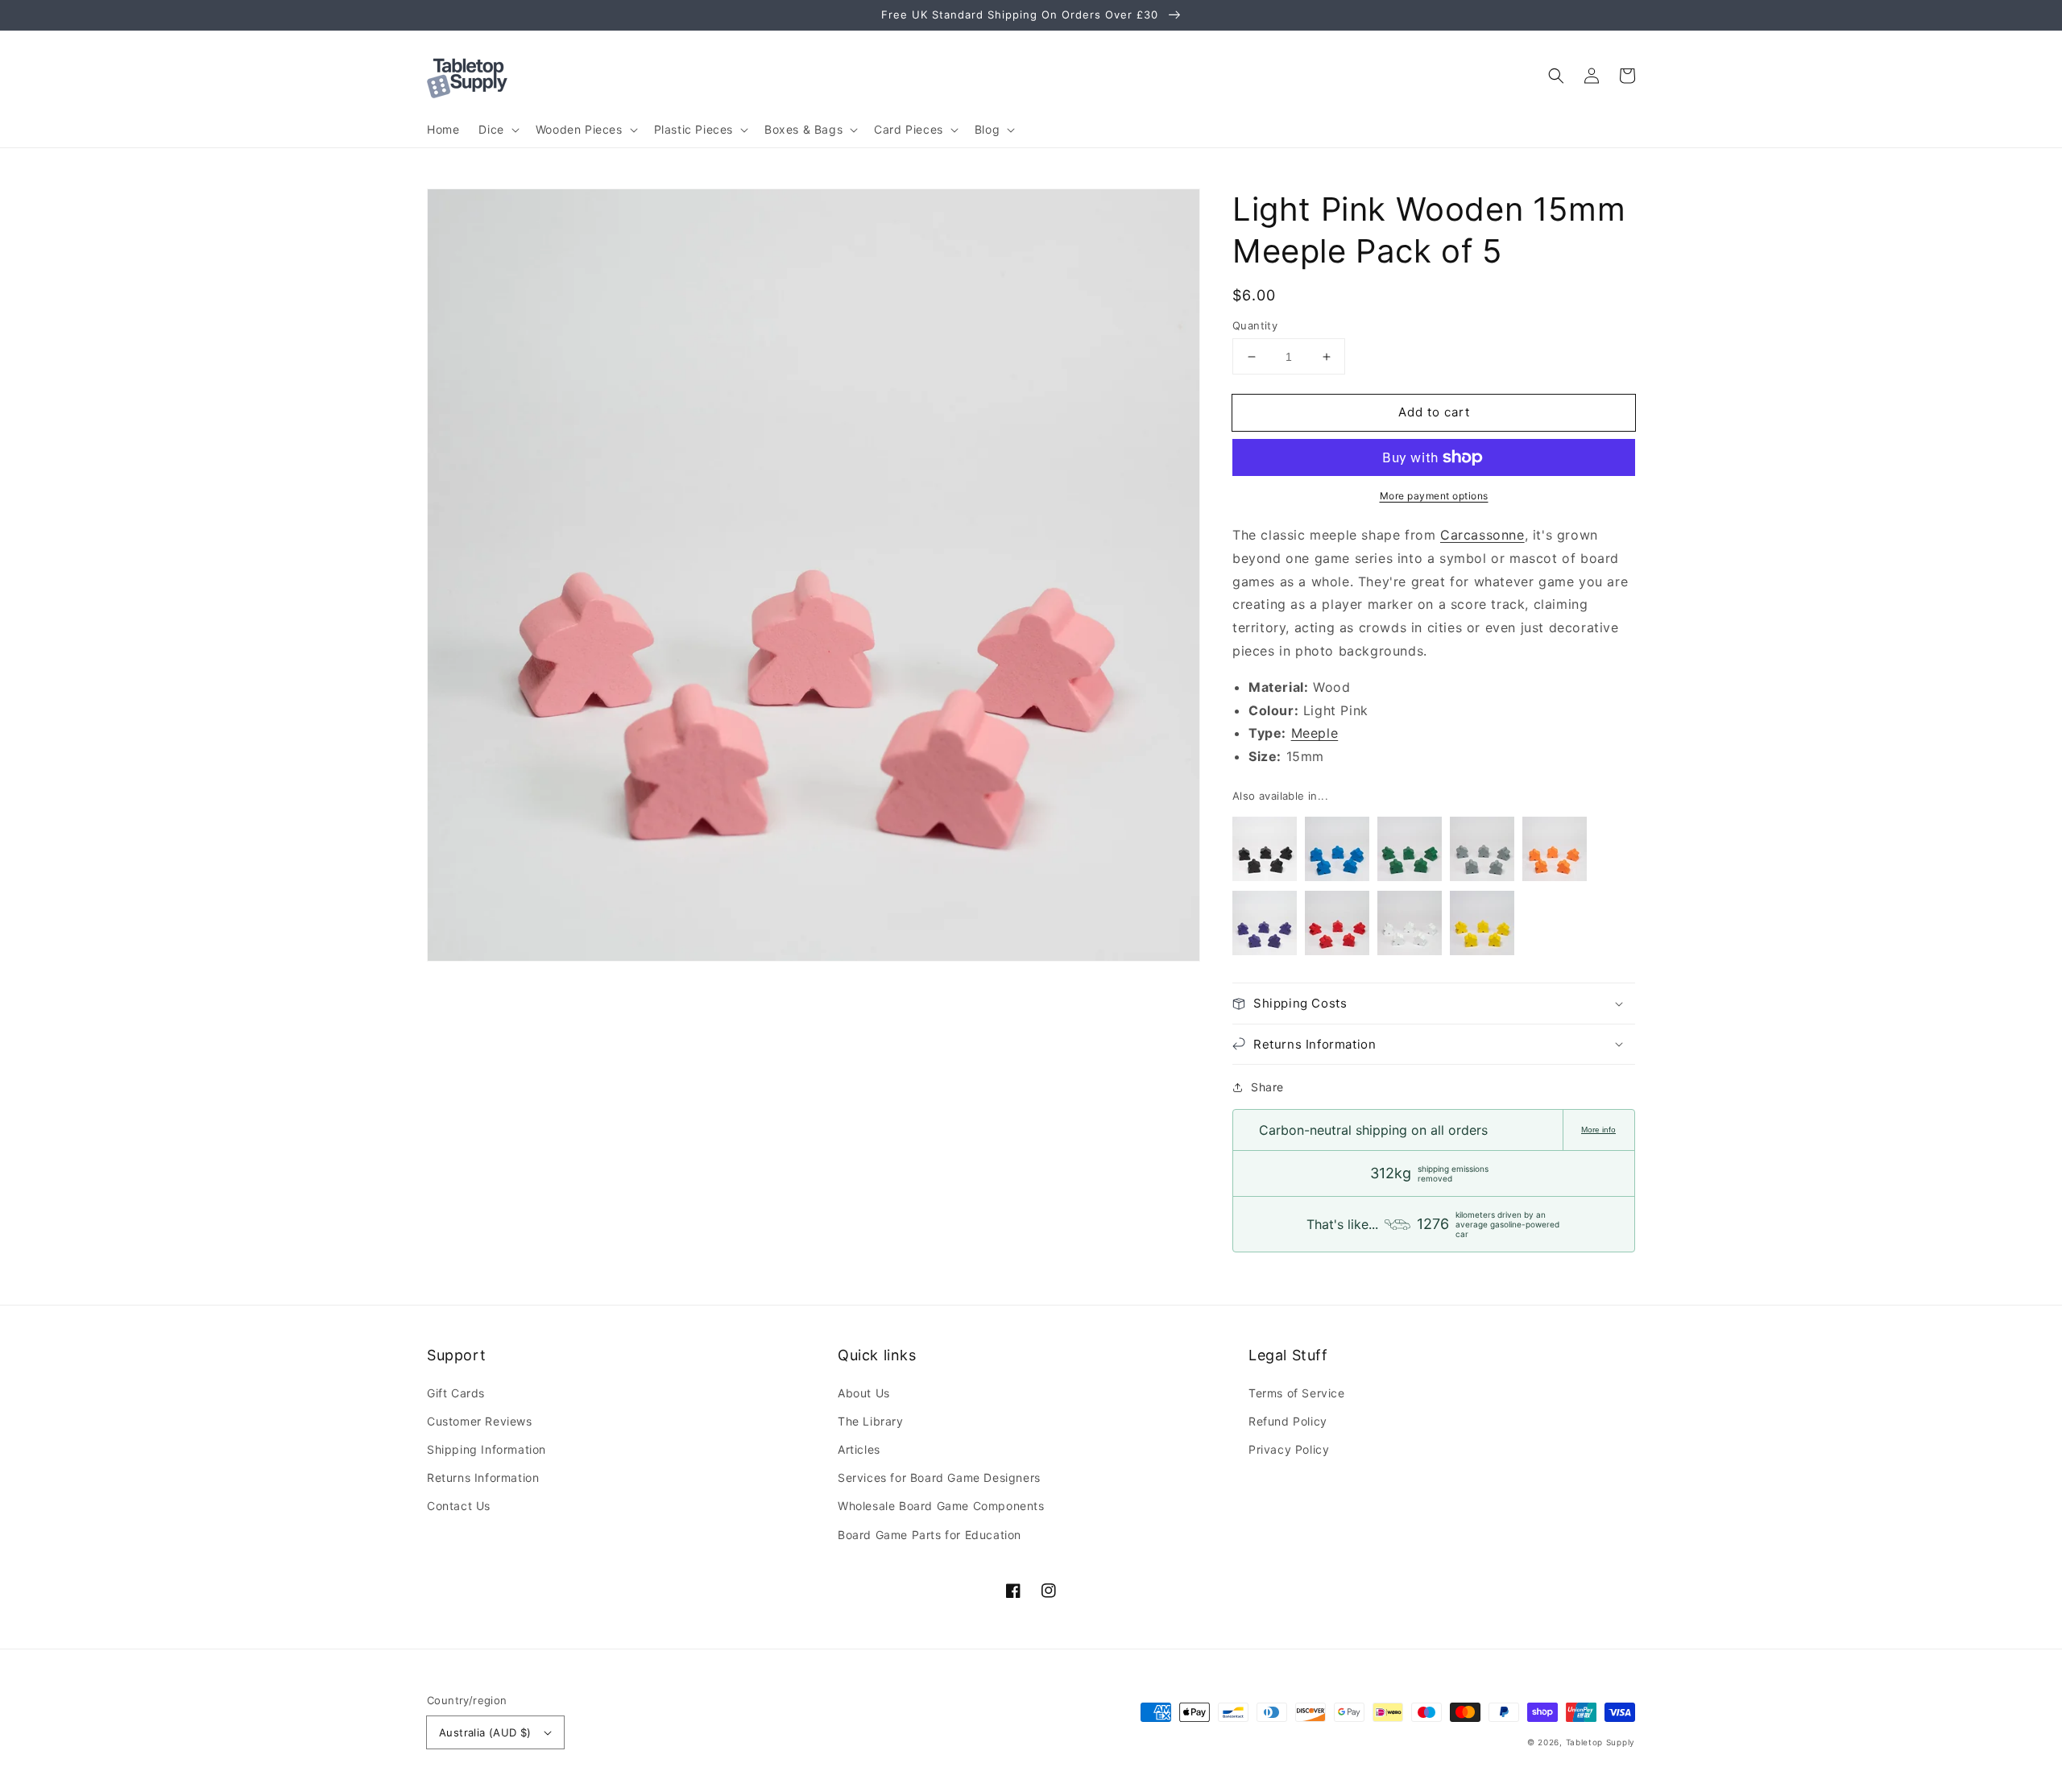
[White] (1410, 927)
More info (1598, 1130)
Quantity (1255, 325)
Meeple (1315, 733)
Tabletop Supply (1601, 1742)
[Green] (1410, 853)
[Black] (1265, 853)
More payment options (1434, 496)
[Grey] (1482, 853)
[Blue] (1337, 853)
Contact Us (459, 1506)
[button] (1556, 76)
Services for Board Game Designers (939, 1477)
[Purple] (1265, 927)
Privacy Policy (1289, 1449)
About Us (864, 1393)
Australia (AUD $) (485, 1732)
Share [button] (1267, 1087)
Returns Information (483, 1477)
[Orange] (1555, 853)
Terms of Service (1297, 1393)
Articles (859, 1449)
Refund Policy (1288, 1421)
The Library (871, 1421)
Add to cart (1434, 412)
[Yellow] (1482, 927)
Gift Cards (456, 1393)
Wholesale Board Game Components (941, 1506)
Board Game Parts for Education (930, 1535)
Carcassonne (1482, 535)
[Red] (1337, 927)
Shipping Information (487, 1449)
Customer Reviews (480, 1421)
